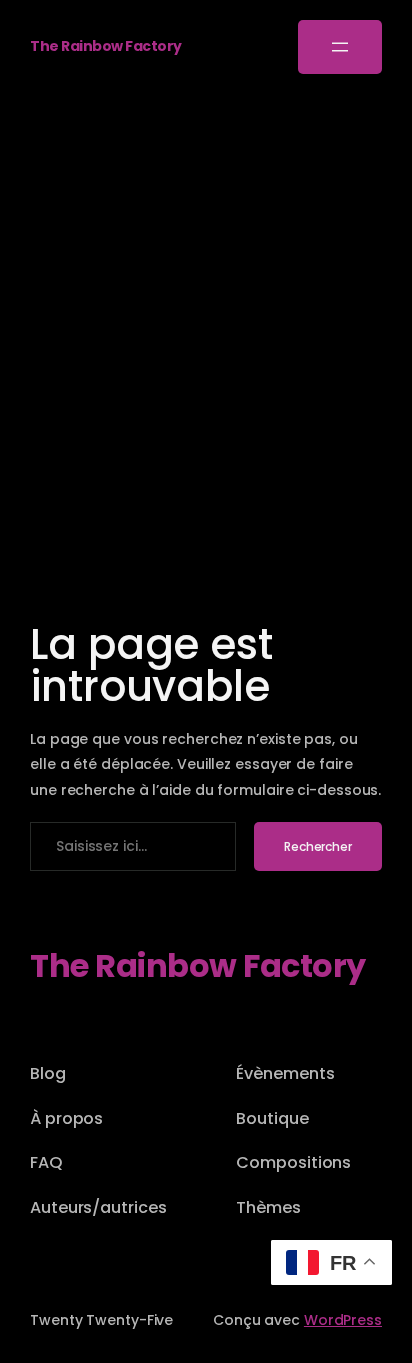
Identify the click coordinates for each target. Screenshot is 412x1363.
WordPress (343, 1320)
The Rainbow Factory (106, 46)
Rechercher (318, 846)
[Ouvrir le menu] (340, 47)
